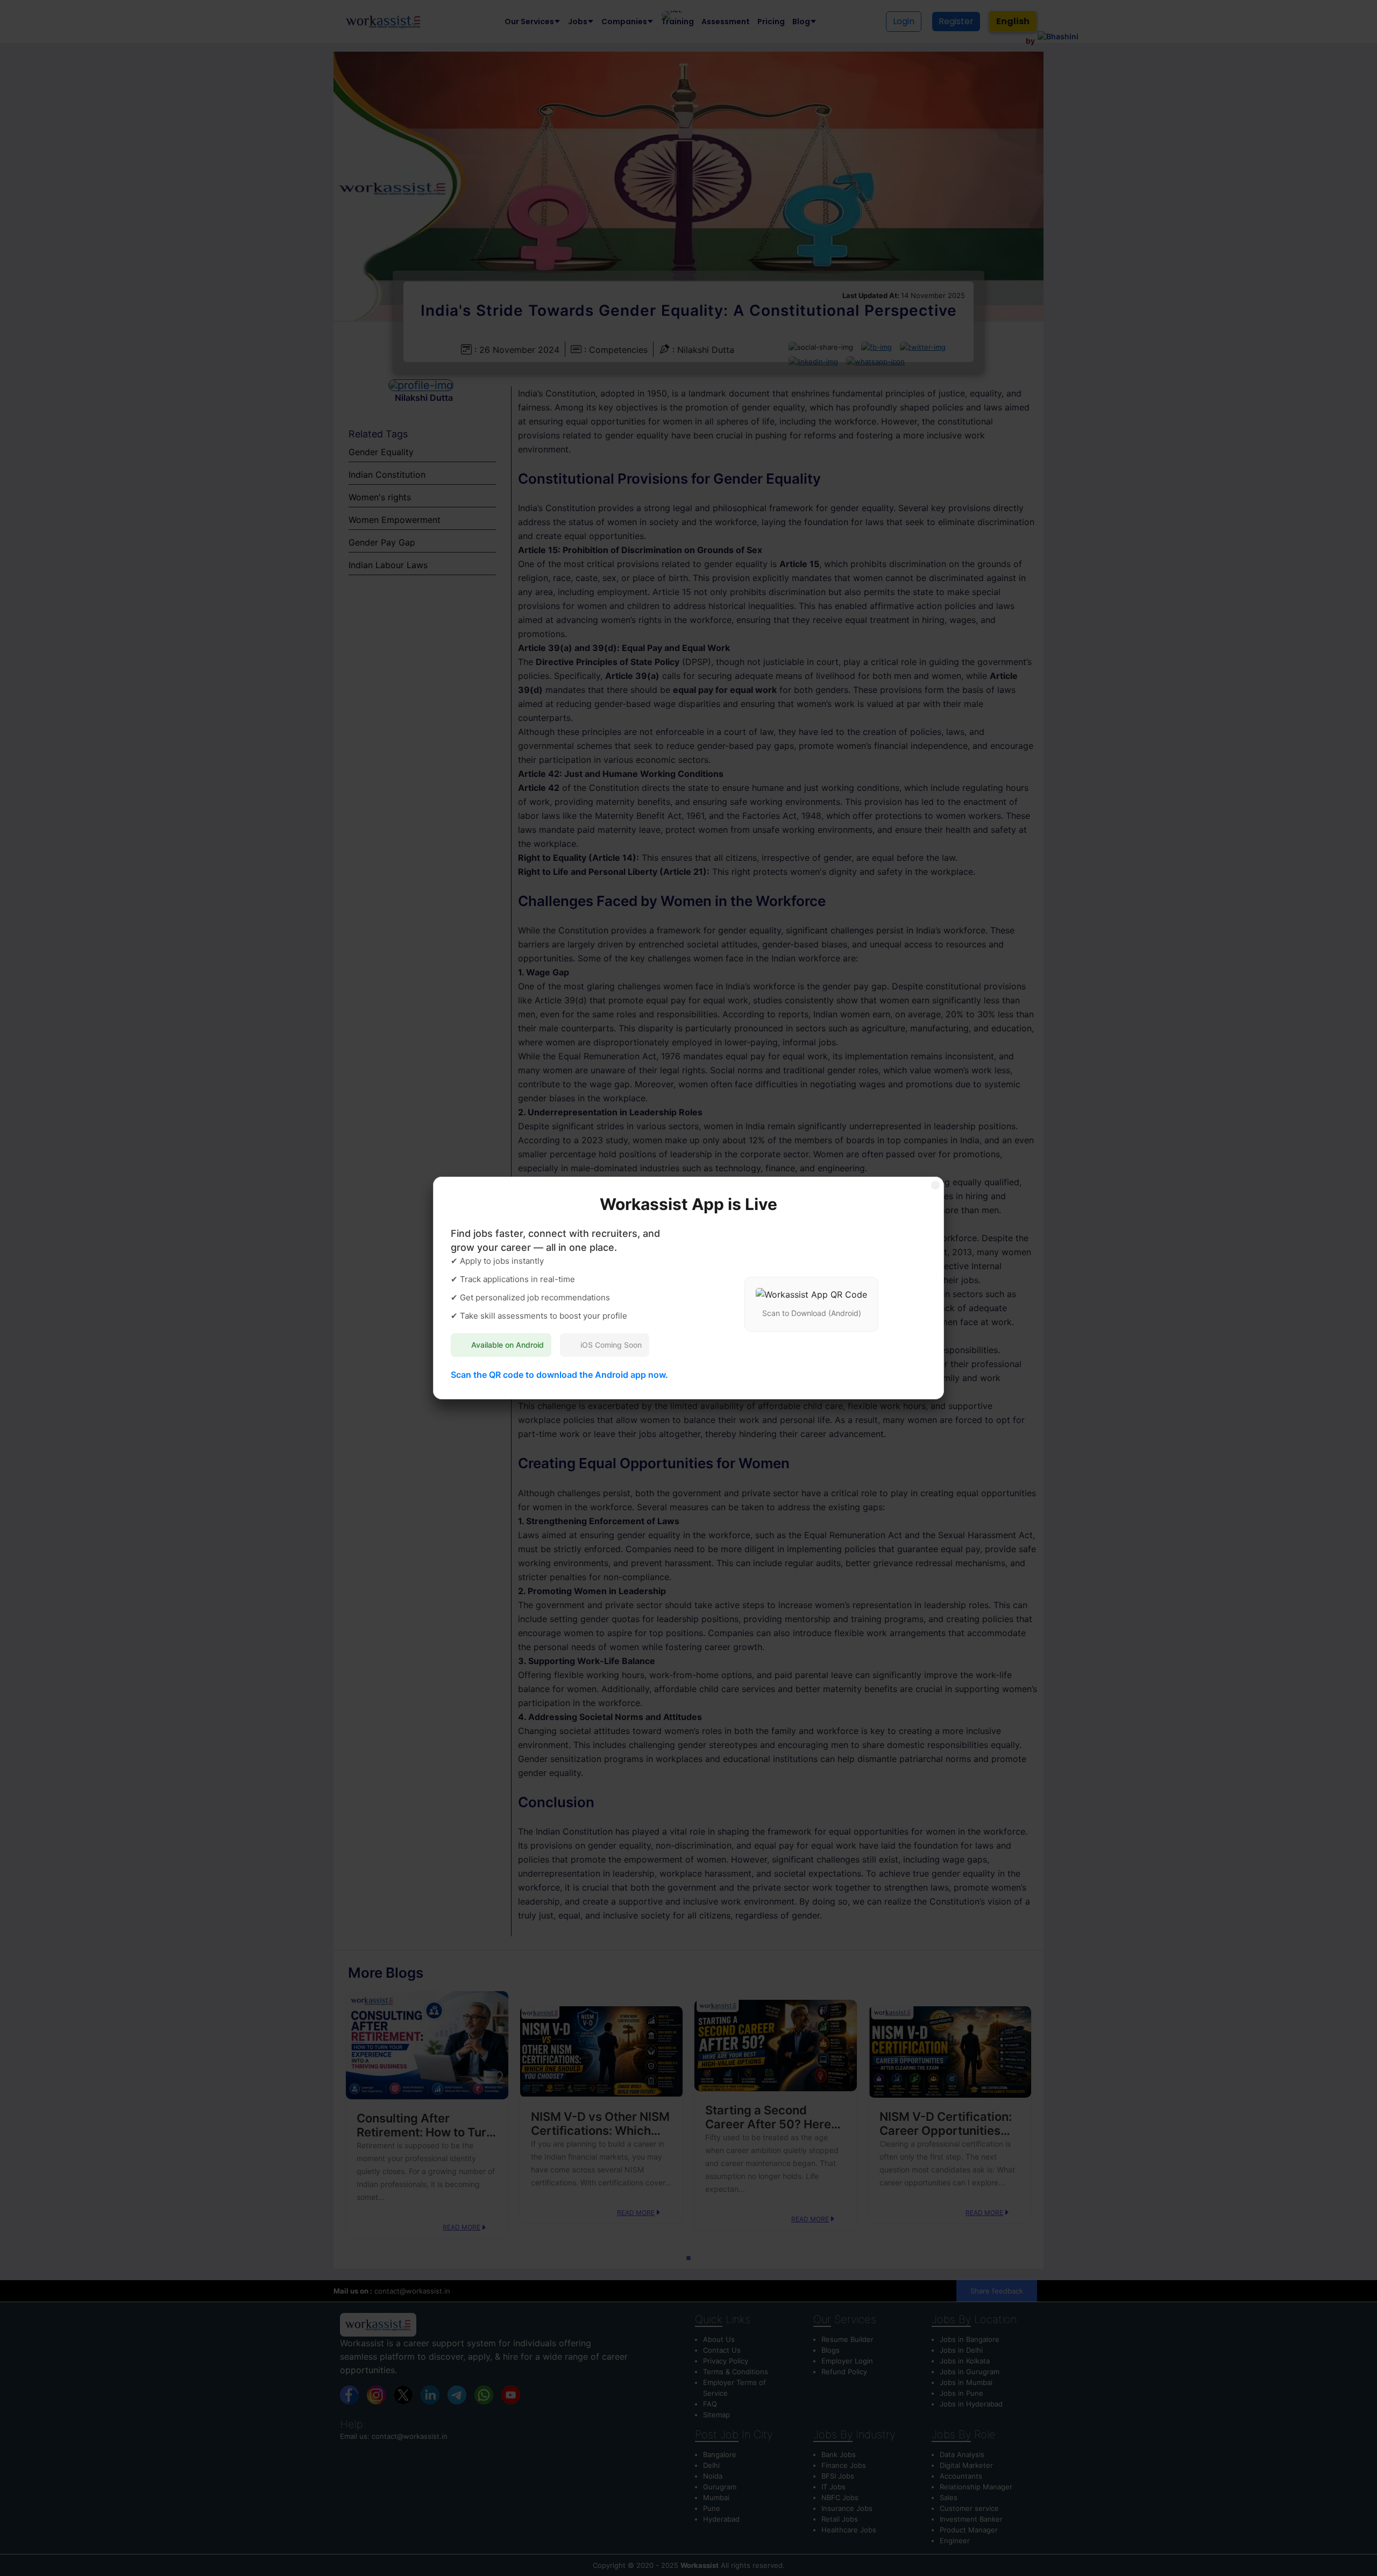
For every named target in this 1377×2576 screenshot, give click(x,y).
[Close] (935, 1185)
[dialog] (688, 1288)
